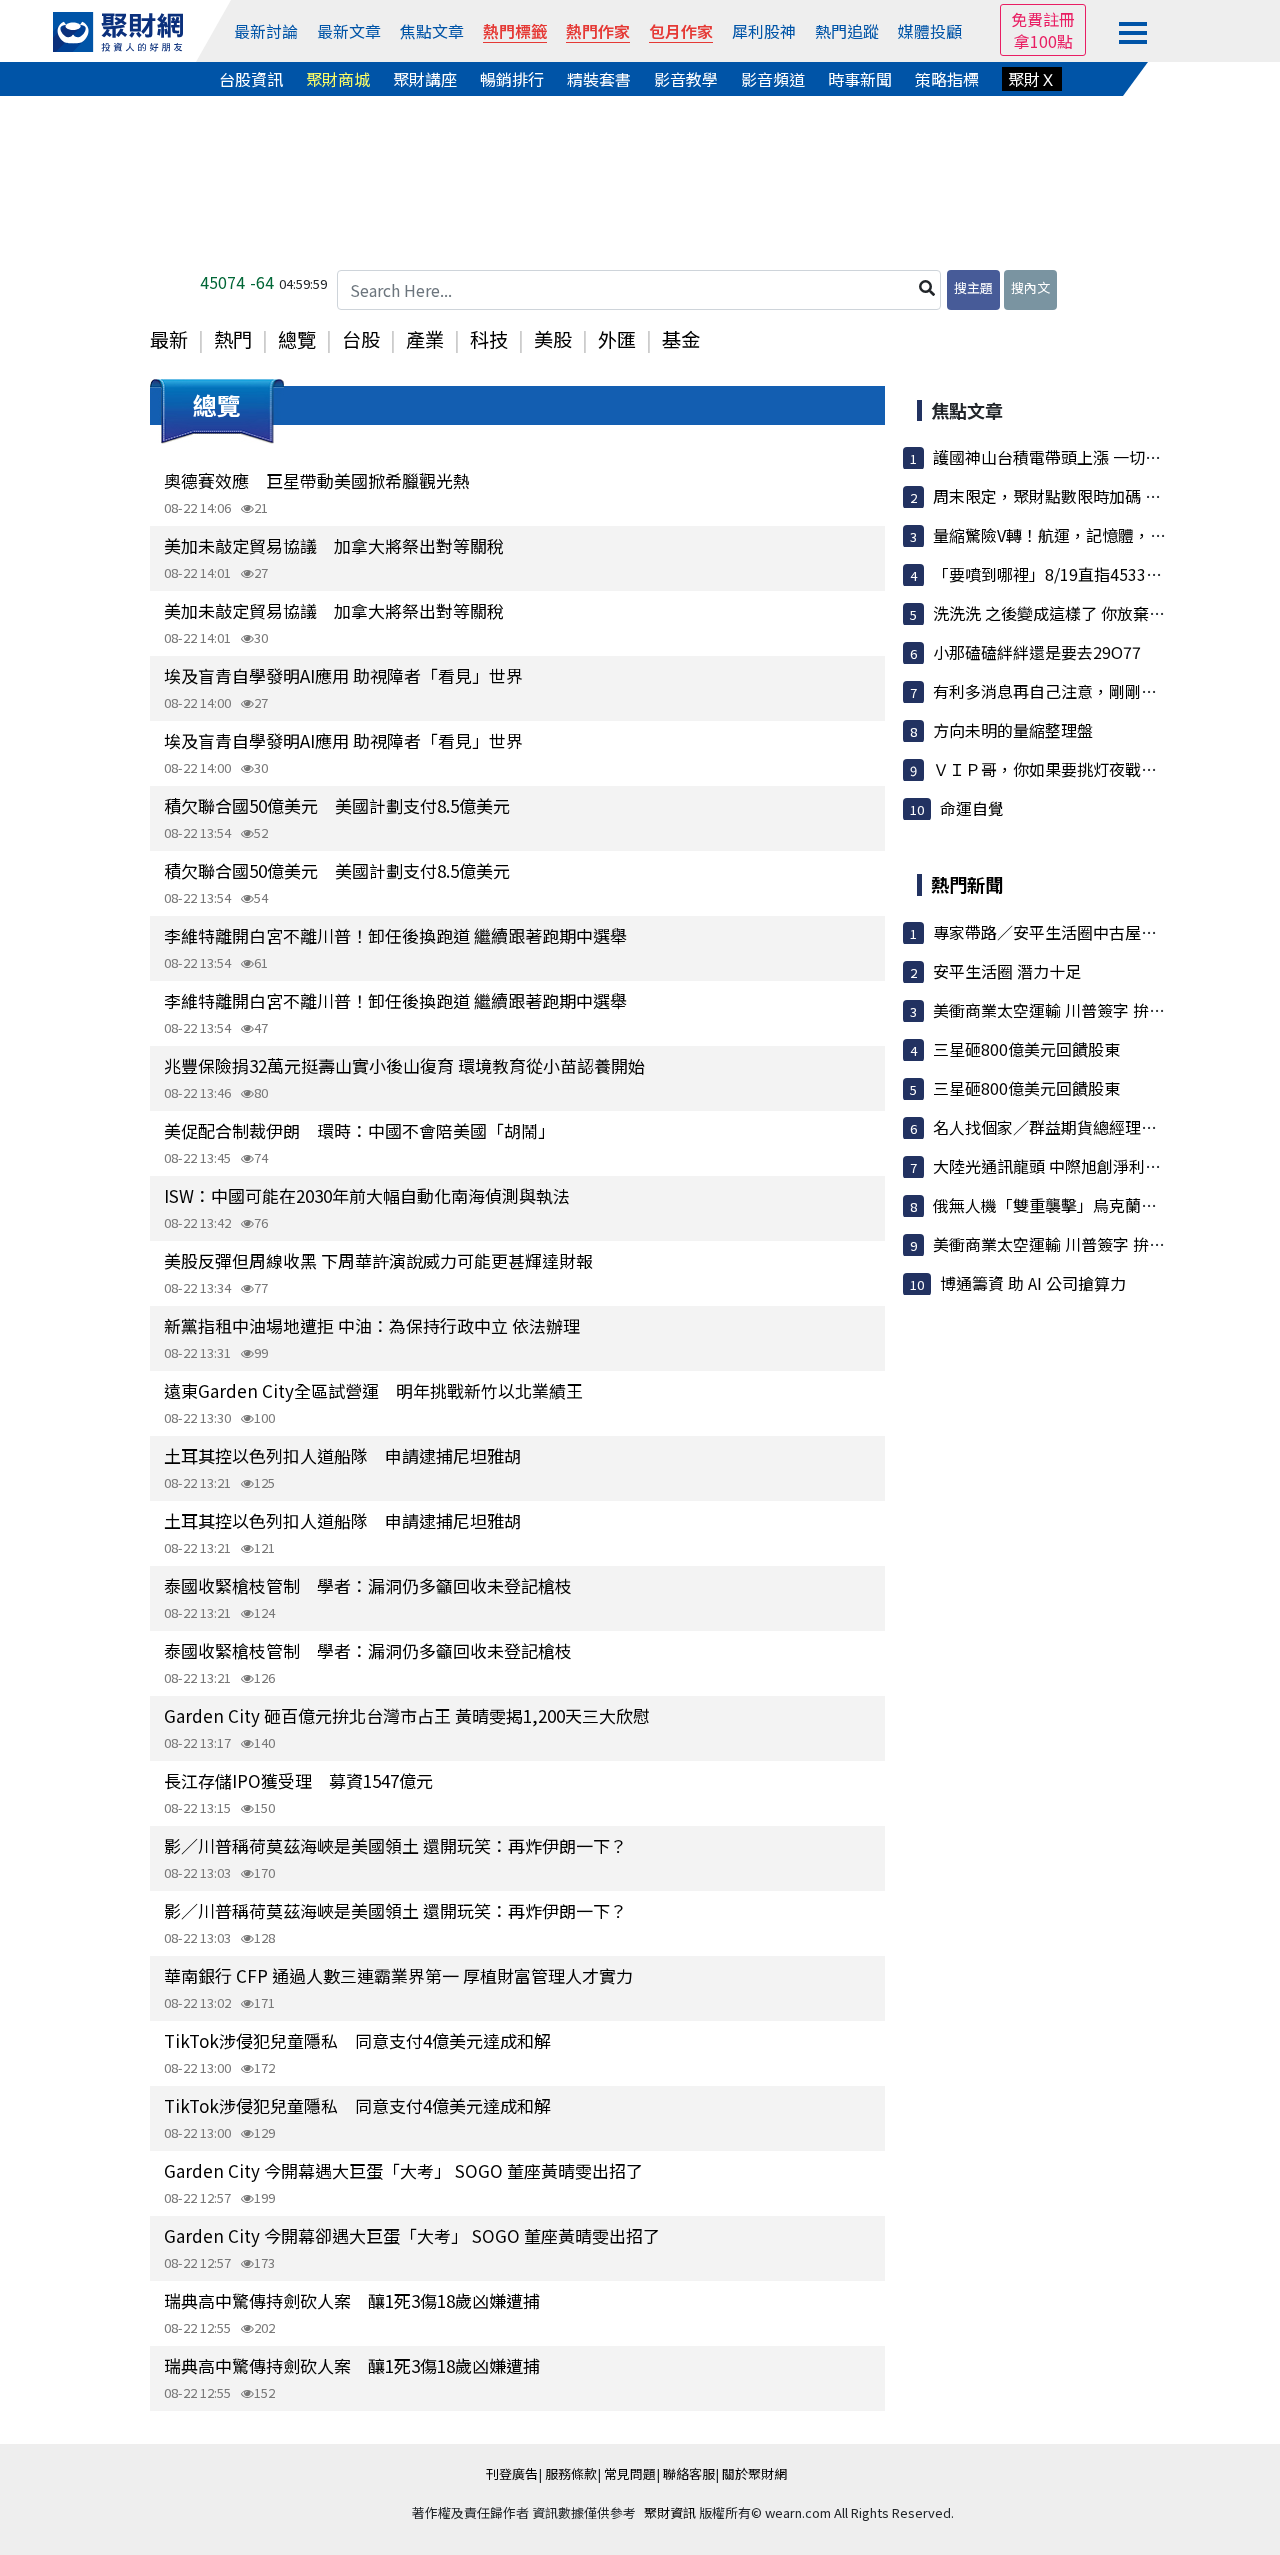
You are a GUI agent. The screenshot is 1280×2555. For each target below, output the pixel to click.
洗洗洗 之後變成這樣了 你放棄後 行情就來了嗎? (1102, 613)
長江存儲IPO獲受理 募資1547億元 (298, 1780)
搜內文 (1030, 287)
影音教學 (686, 79)
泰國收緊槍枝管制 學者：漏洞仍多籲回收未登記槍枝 (368, 1585)
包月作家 (681, 31)
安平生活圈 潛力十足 (1007, 971)
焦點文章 (432, 31)
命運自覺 (972, 808)
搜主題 (973, 287)
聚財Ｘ (1032, 79)
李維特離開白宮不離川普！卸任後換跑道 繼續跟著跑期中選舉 (395, 935)
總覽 (297, 339)
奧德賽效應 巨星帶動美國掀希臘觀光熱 (317, 480)
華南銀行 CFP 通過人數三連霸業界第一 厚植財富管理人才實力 (398, 1975)
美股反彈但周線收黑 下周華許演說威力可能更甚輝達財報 (378, 1260)
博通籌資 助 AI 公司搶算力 (1033, 1283)
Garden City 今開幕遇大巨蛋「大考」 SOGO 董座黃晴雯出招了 (403, 2170)
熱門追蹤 (847, 31)
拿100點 (1043, 41)
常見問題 (630, 2473)
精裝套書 (599, 79)
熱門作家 (598, 31)
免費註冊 (1043, 19)
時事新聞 (860, 79)
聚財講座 (425, 79)
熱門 (233, 339)
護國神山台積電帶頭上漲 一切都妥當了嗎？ (1087, 457)
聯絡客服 (689, 2473)
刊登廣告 (512, 2473)
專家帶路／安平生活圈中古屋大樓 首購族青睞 (1095, 932)
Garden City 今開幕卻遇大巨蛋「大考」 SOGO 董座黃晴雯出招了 (412, 2235)
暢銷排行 (512, 79)
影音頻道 (773, 79)
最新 (169, 339)
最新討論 (266, 31)
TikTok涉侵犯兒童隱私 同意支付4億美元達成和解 (357, 2040)
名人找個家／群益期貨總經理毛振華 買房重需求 (1103, 1127)
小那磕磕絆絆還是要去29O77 (1037, 652)
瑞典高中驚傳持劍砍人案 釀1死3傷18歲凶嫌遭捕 (352, 2300)
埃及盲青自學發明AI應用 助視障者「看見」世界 (343, 675)
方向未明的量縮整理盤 (1013, 730)
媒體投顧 (930, 31)
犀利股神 (764, 31)
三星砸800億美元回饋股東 (1026, 1049)
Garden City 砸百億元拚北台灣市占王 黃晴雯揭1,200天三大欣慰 (407, 1715)
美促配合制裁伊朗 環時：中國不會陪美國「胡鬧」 (359, 1130)
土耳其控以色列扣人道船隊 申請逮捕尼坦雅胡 (342, 1455)
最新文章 (349, 31)
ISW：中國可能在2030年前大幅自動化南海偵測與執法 (367, 1195)
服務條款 (571, 2473)
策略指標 (947, 79)
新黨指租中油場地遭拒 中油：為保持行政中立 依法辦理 (372, 1325)
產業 (425, 339)
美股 (553, 339)
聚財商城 (338, 79)
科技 (489, 339)
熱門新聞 (967, 884)
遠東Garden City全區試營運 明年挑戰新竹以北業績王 (373, 1390)
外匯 (617, 339)
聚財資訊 (670, 2512)
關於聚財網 (754, 2473)
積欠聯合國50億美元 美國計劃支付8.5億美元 (337, 805)
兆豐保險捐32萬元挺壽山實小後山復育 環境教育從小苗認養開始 (404, 1065)
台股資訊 (251, 79)
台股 (361, 339)
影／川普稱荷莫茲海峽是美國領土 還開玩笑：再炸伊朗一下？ (395, 1845)
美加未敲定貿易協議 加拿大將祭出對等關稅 (334, 545)
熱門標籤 (515, 31)
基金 (681, 339)
